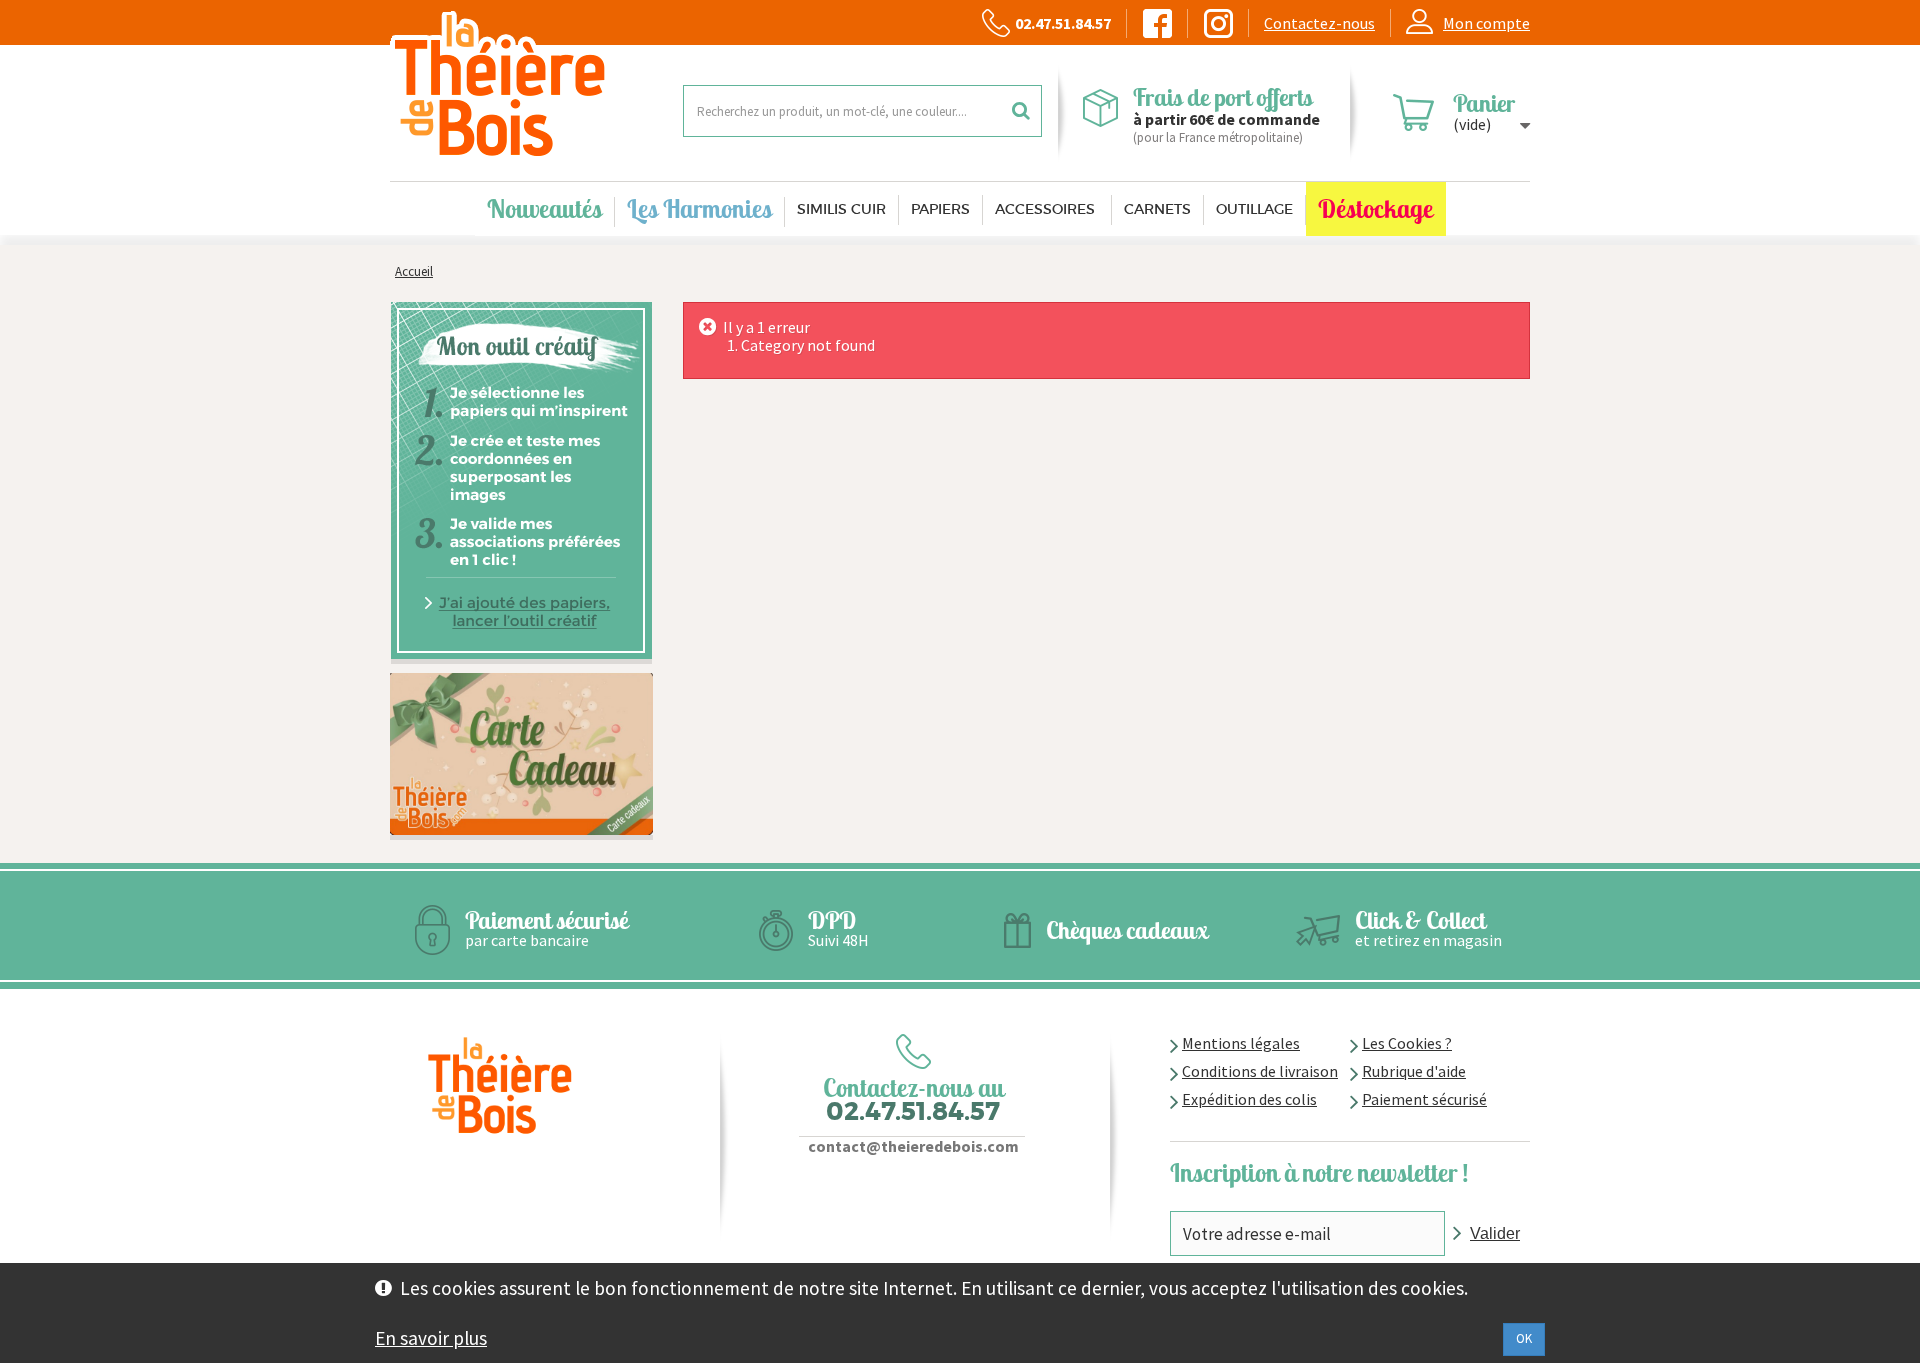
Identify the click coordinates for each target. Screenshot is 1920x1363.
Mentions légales (1241, 1043)
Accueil (414, 271)
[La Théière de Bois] (521, 85)
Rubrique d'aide (1414, 1071)
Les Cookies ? (1407, 1043)
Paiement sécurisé (1424, 1099)
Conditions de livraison (1260, 1071)
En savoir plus (431, 1338)
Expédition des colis (1249, 1099)
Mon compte (1486, 23)
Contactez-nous (1319, 23)
